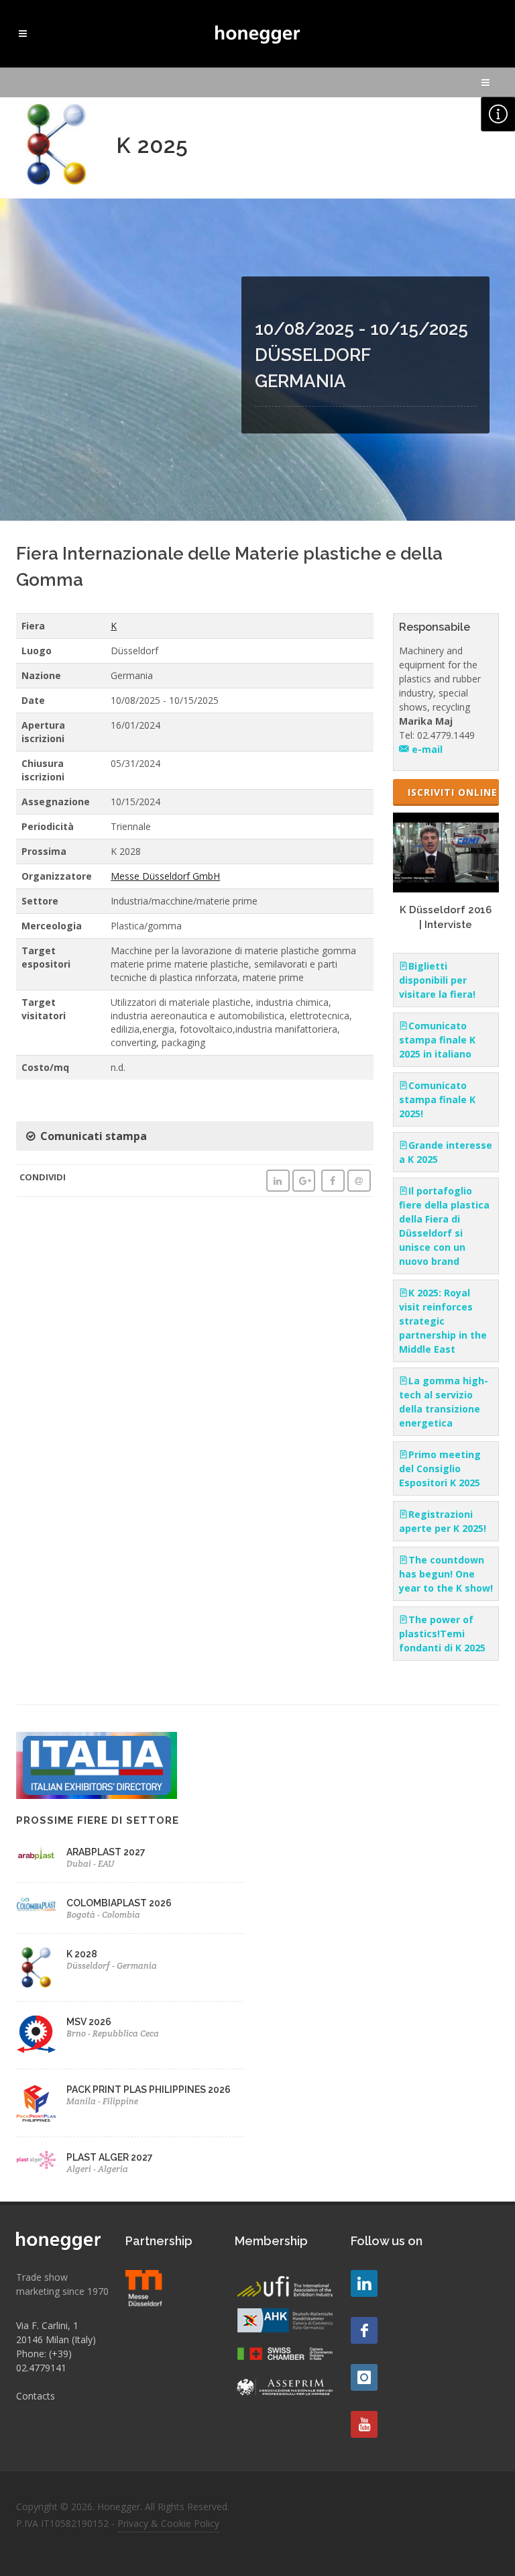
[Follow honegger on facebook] (364, 2330)
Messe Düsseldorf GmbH (165, 876)
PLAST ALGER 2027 (110, 2157)
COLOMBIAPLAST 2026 (119, 1903)
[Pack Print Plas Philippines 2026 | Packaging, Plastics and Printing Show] (36, 2103)
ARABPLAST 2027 (106, 1852)
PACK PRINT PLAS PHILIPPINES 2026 (149, 2090)
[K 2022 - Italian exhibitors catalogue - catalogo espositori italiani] (97, 1764)
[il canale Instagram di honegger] (364, 2377)
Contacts (36, 2396)
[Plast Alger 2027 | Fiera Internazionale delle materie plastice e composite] (36, 2160)
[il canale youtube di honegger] (364, 2424)
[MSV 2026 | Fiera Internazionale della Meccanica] (36, 2035)
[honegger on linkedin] (364, 2283)
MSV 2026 (89, 2022)
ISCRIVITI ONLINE (453, 792)
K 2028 (82, 1954)
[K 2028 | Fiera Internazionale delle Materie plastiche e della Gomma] (36, 1967)
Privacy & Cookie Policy (168, 2523)
